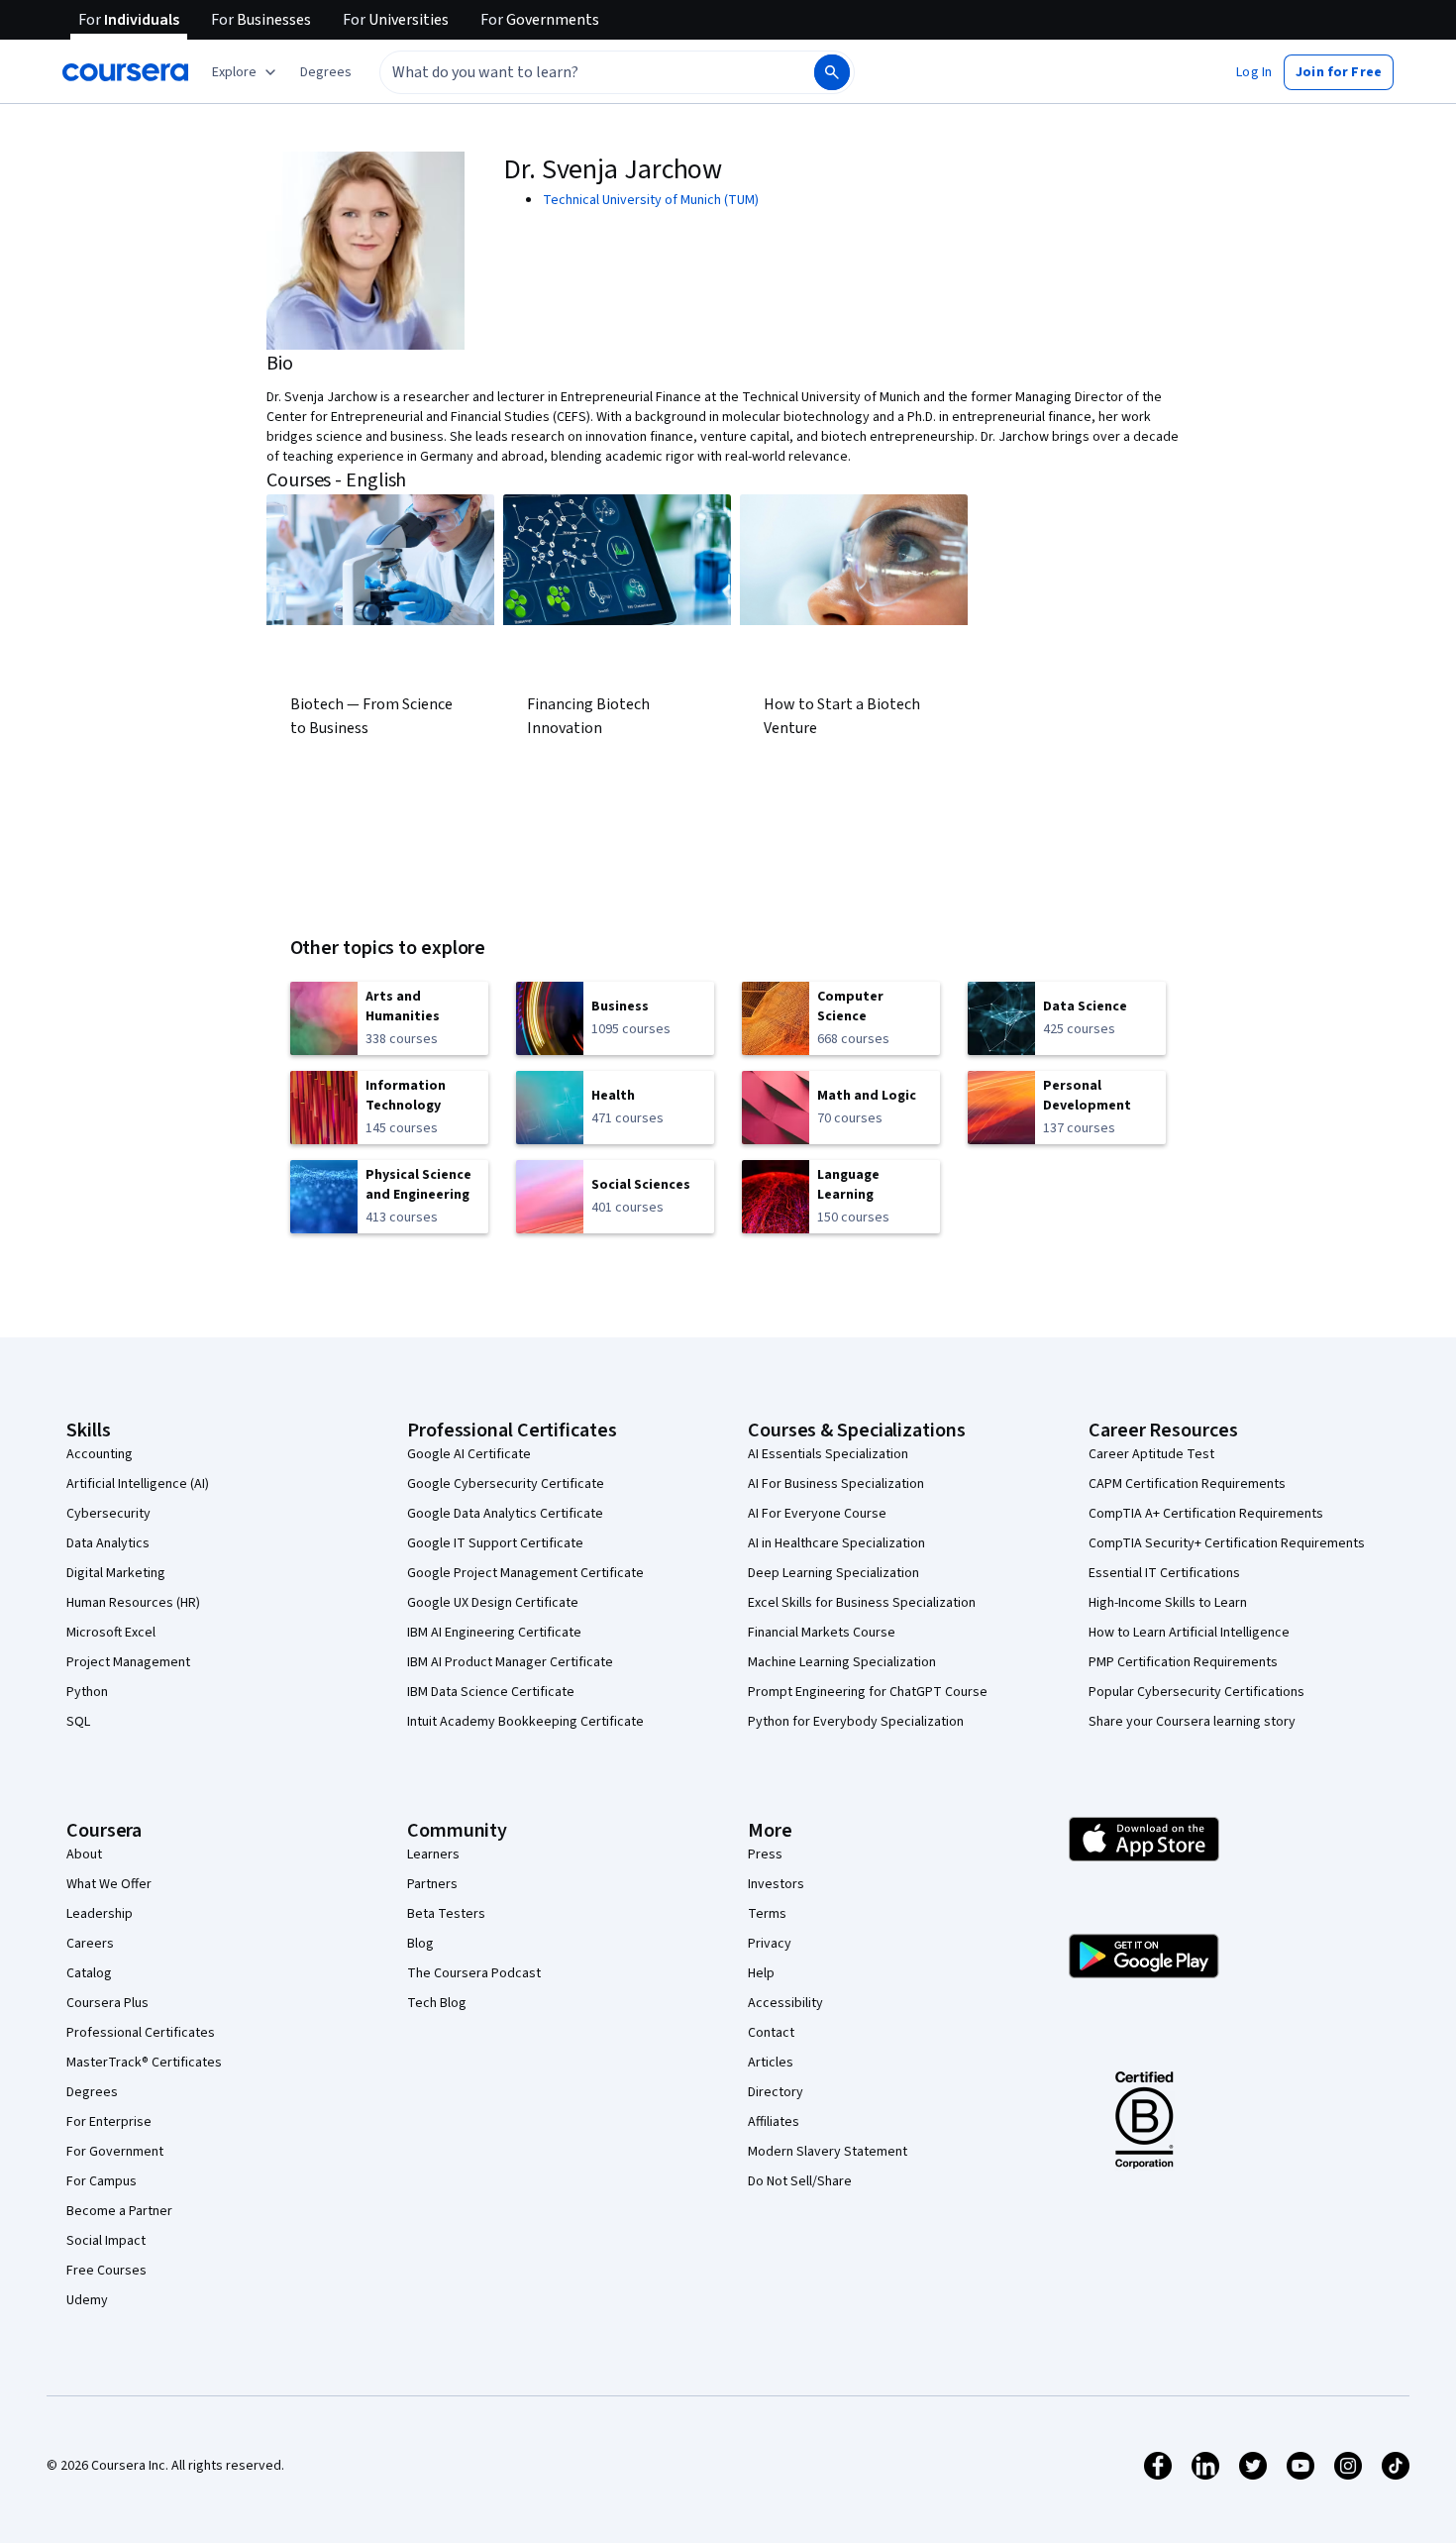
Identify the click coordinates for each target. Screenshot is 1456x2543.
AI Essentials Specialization (828, 1454)
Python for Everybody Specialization (856, 1722)
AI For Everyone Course (817, 1514)
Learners (433, 1854)
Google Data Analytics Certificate (505, 1514)
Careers (90, 1944)
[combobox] (575, 72)
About (84, 1854)
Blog (420, 1944)
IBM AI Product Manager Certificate (510, 1662)
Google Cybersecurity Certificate (506, 1484)
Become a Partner (119, 2211)
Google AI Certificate (469, 1454)
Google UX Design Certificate (493, 1603)
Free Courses (106, 2271)
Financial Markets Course (822, 1633)
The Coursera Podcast (474, 1973)
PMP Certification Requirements (1183, 1662)
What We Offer (109, 1884)
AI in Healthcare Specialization (836, 1543)
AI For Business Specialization (836, 1484)
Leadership (100, 1914)
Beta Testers (446, 1914)
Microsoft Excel (111, 1633)
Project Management (128, 1662)
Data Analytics (108, 1543)
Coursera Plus (107, 2003)
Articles (771, 2063)
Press (765, 1854)
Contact (771, 2033)
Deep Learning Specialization (833, 1573)
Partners (432, 1884)
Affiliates (774, 2122)
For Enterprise (109, 2122)
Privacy (770, 1944)
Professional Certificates (141, 2033)
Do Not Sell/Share (800, 2181)
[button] (326, 72)
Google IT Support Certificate (495, 1543)
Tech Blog (437, 2003)
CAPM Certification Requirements (1187, 1484)
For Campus (102, 2181)
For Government (115, 2152)
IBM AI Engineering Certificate (494, 1633)
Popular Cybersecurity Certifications (1196, 1692)
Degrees (92, 2092)
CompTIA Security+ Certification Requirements (1227, 1543)
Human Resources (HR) (133, 1603)
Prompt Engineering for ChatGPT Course (868, 1692)
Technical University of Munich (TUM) (651, 200)
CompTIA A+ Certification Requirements (1206, 1514)
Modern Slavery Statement (828, 2152)
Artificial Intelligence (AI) (138, 1484)
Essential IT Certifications (1164, 1573)
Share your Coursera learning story (1192, 1722)
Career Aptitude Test (1151, 1454)
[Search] (832, 72)
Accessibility (785, 2003)
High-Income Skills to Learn (1168, 1603)
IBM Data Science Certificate (491, 1692)
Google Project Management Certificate (525, 1573)
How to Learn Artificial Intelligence (1189, 1633)
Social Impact (106, 2241)
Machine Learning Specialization (842, 1662)
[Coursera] (125, 72)
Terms (767, 1914)
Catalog (89, 1973)
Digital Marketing (116, 1573)
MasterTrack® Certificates (144, 2063)
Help (761, 1973)
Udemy (87, 2300)
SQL (78, 1722)
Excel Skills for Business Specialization (862, 1603)
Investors (776, 1884)
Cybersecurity (108, 1514)
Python (87, 1692)
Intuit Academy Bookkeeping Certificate (525, 1722)
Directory (776, 2092)
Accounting (100, 1454)
